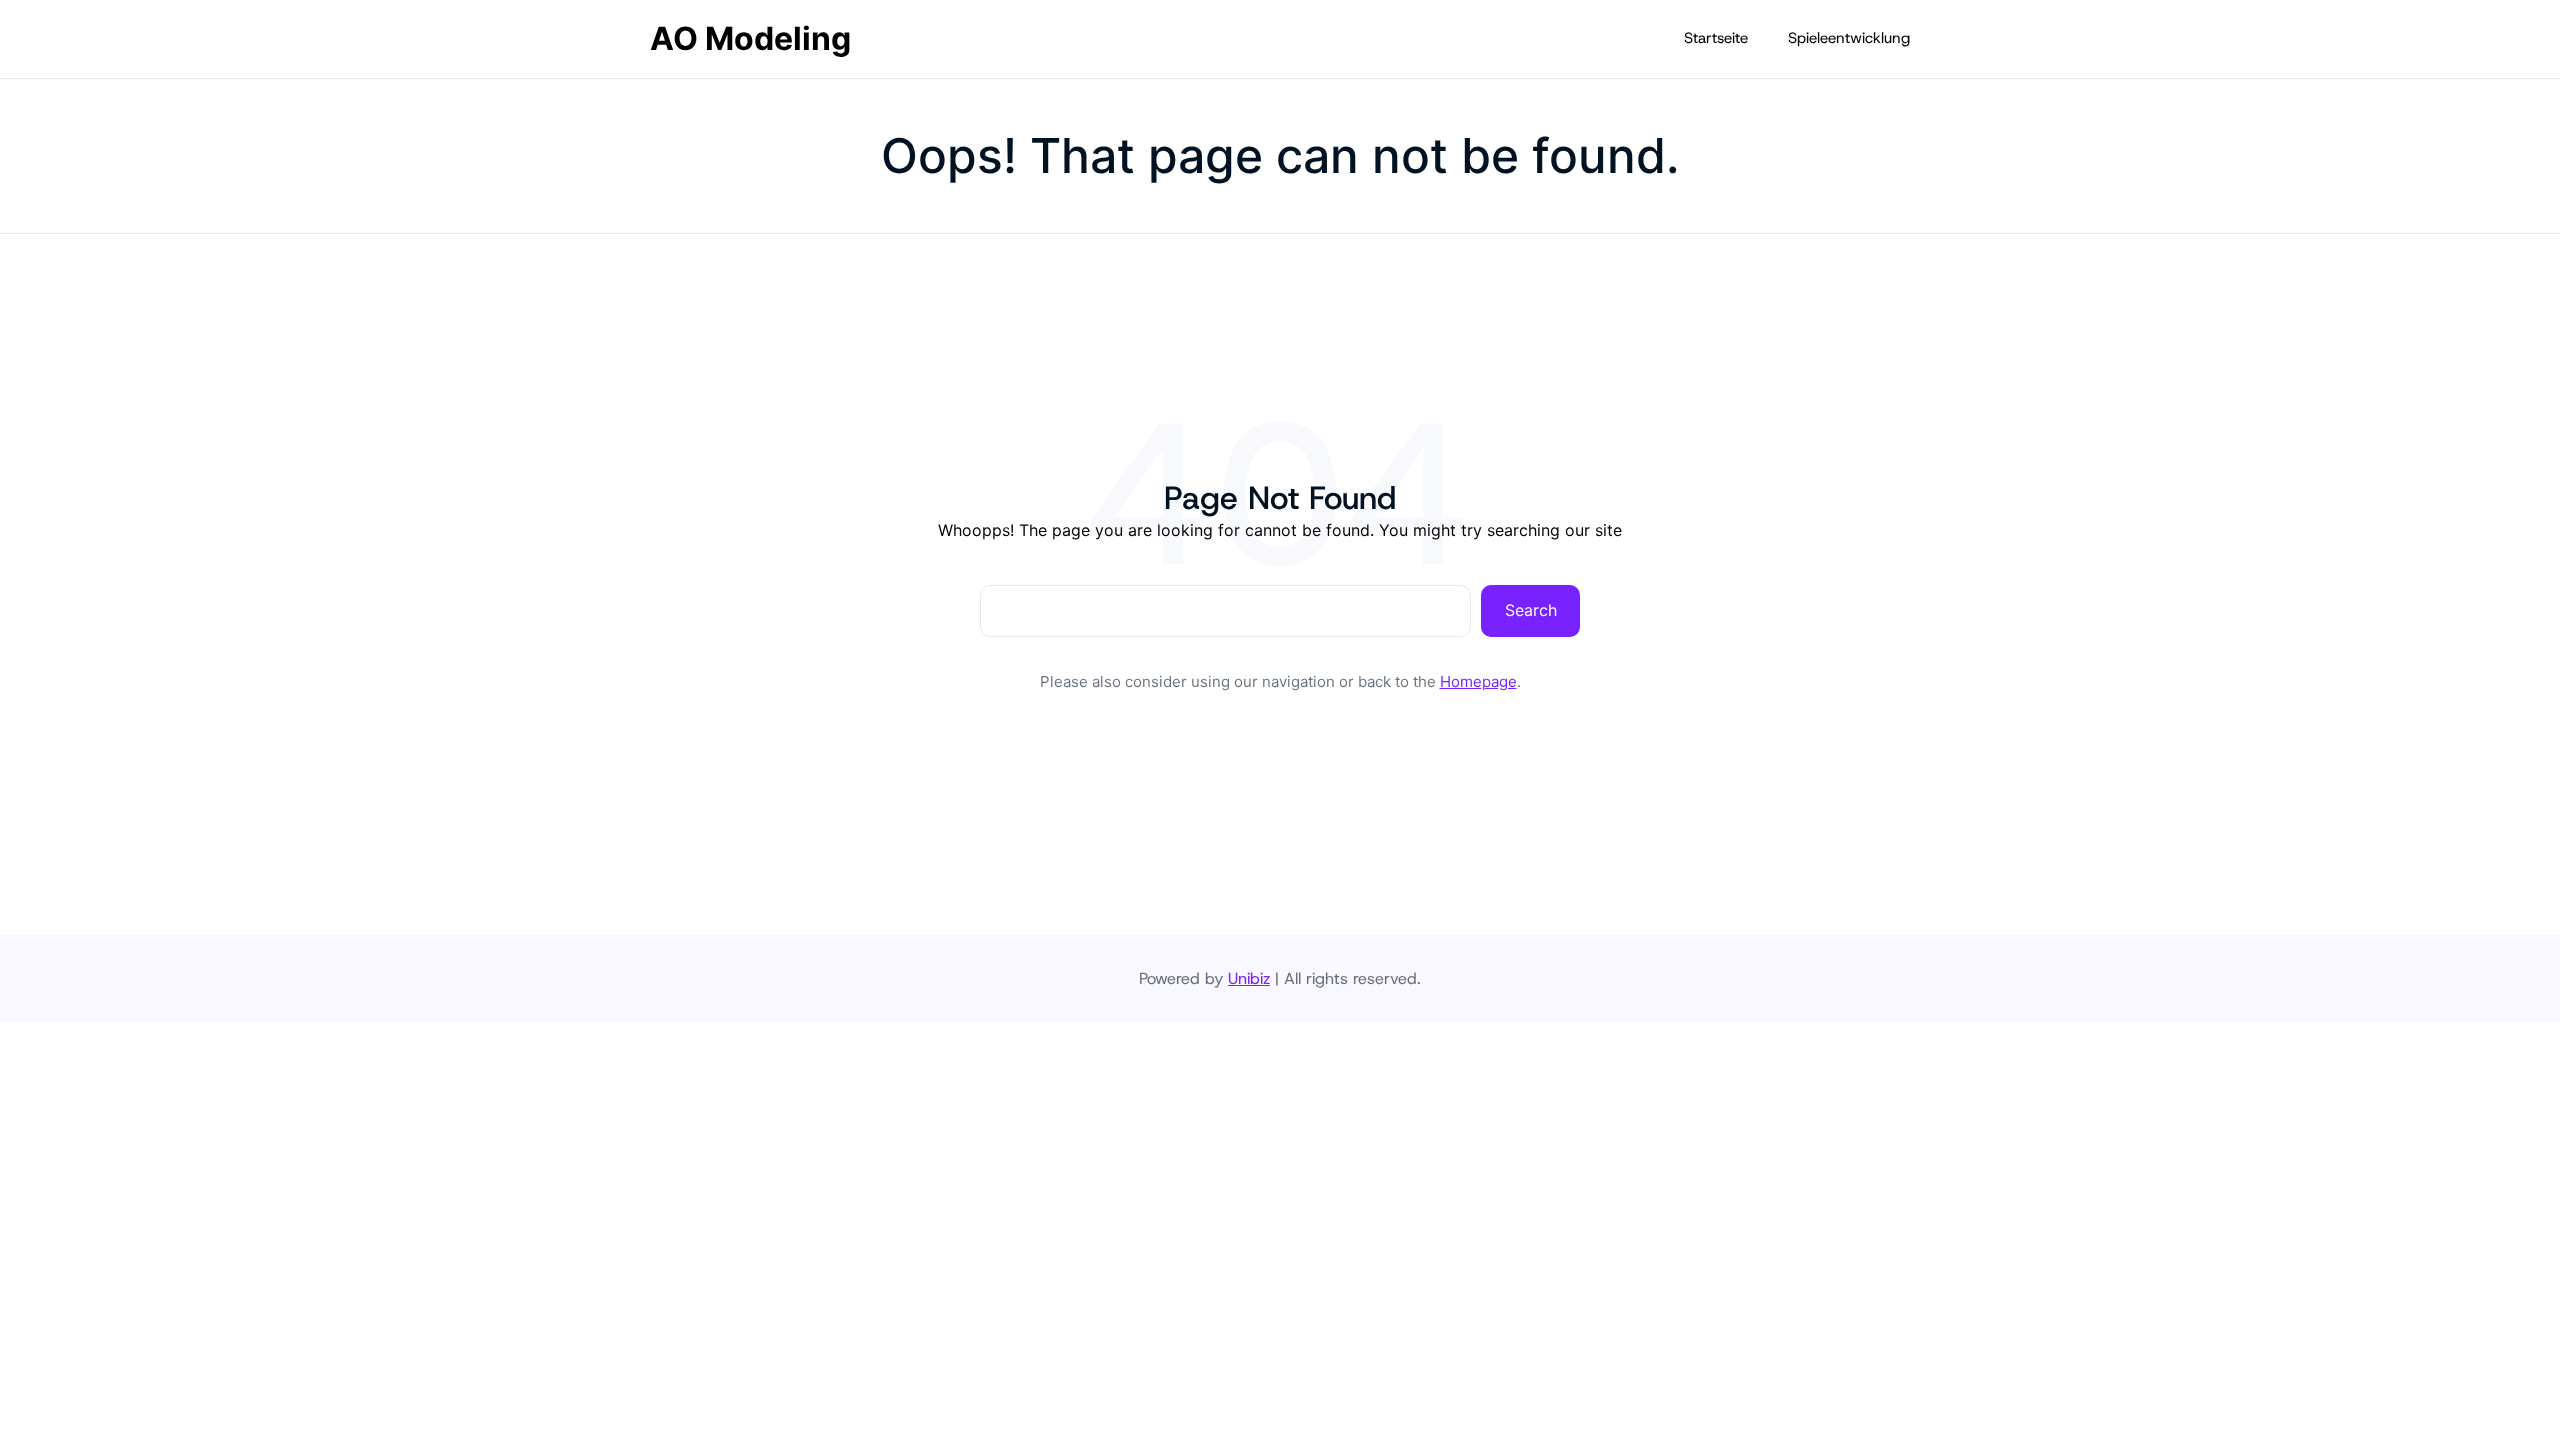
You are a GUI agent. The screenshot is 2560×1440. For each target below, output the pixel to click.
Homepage (1478, 681)
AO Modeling (750, 38)
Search (1531, 610)
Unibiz (1249, 978)
